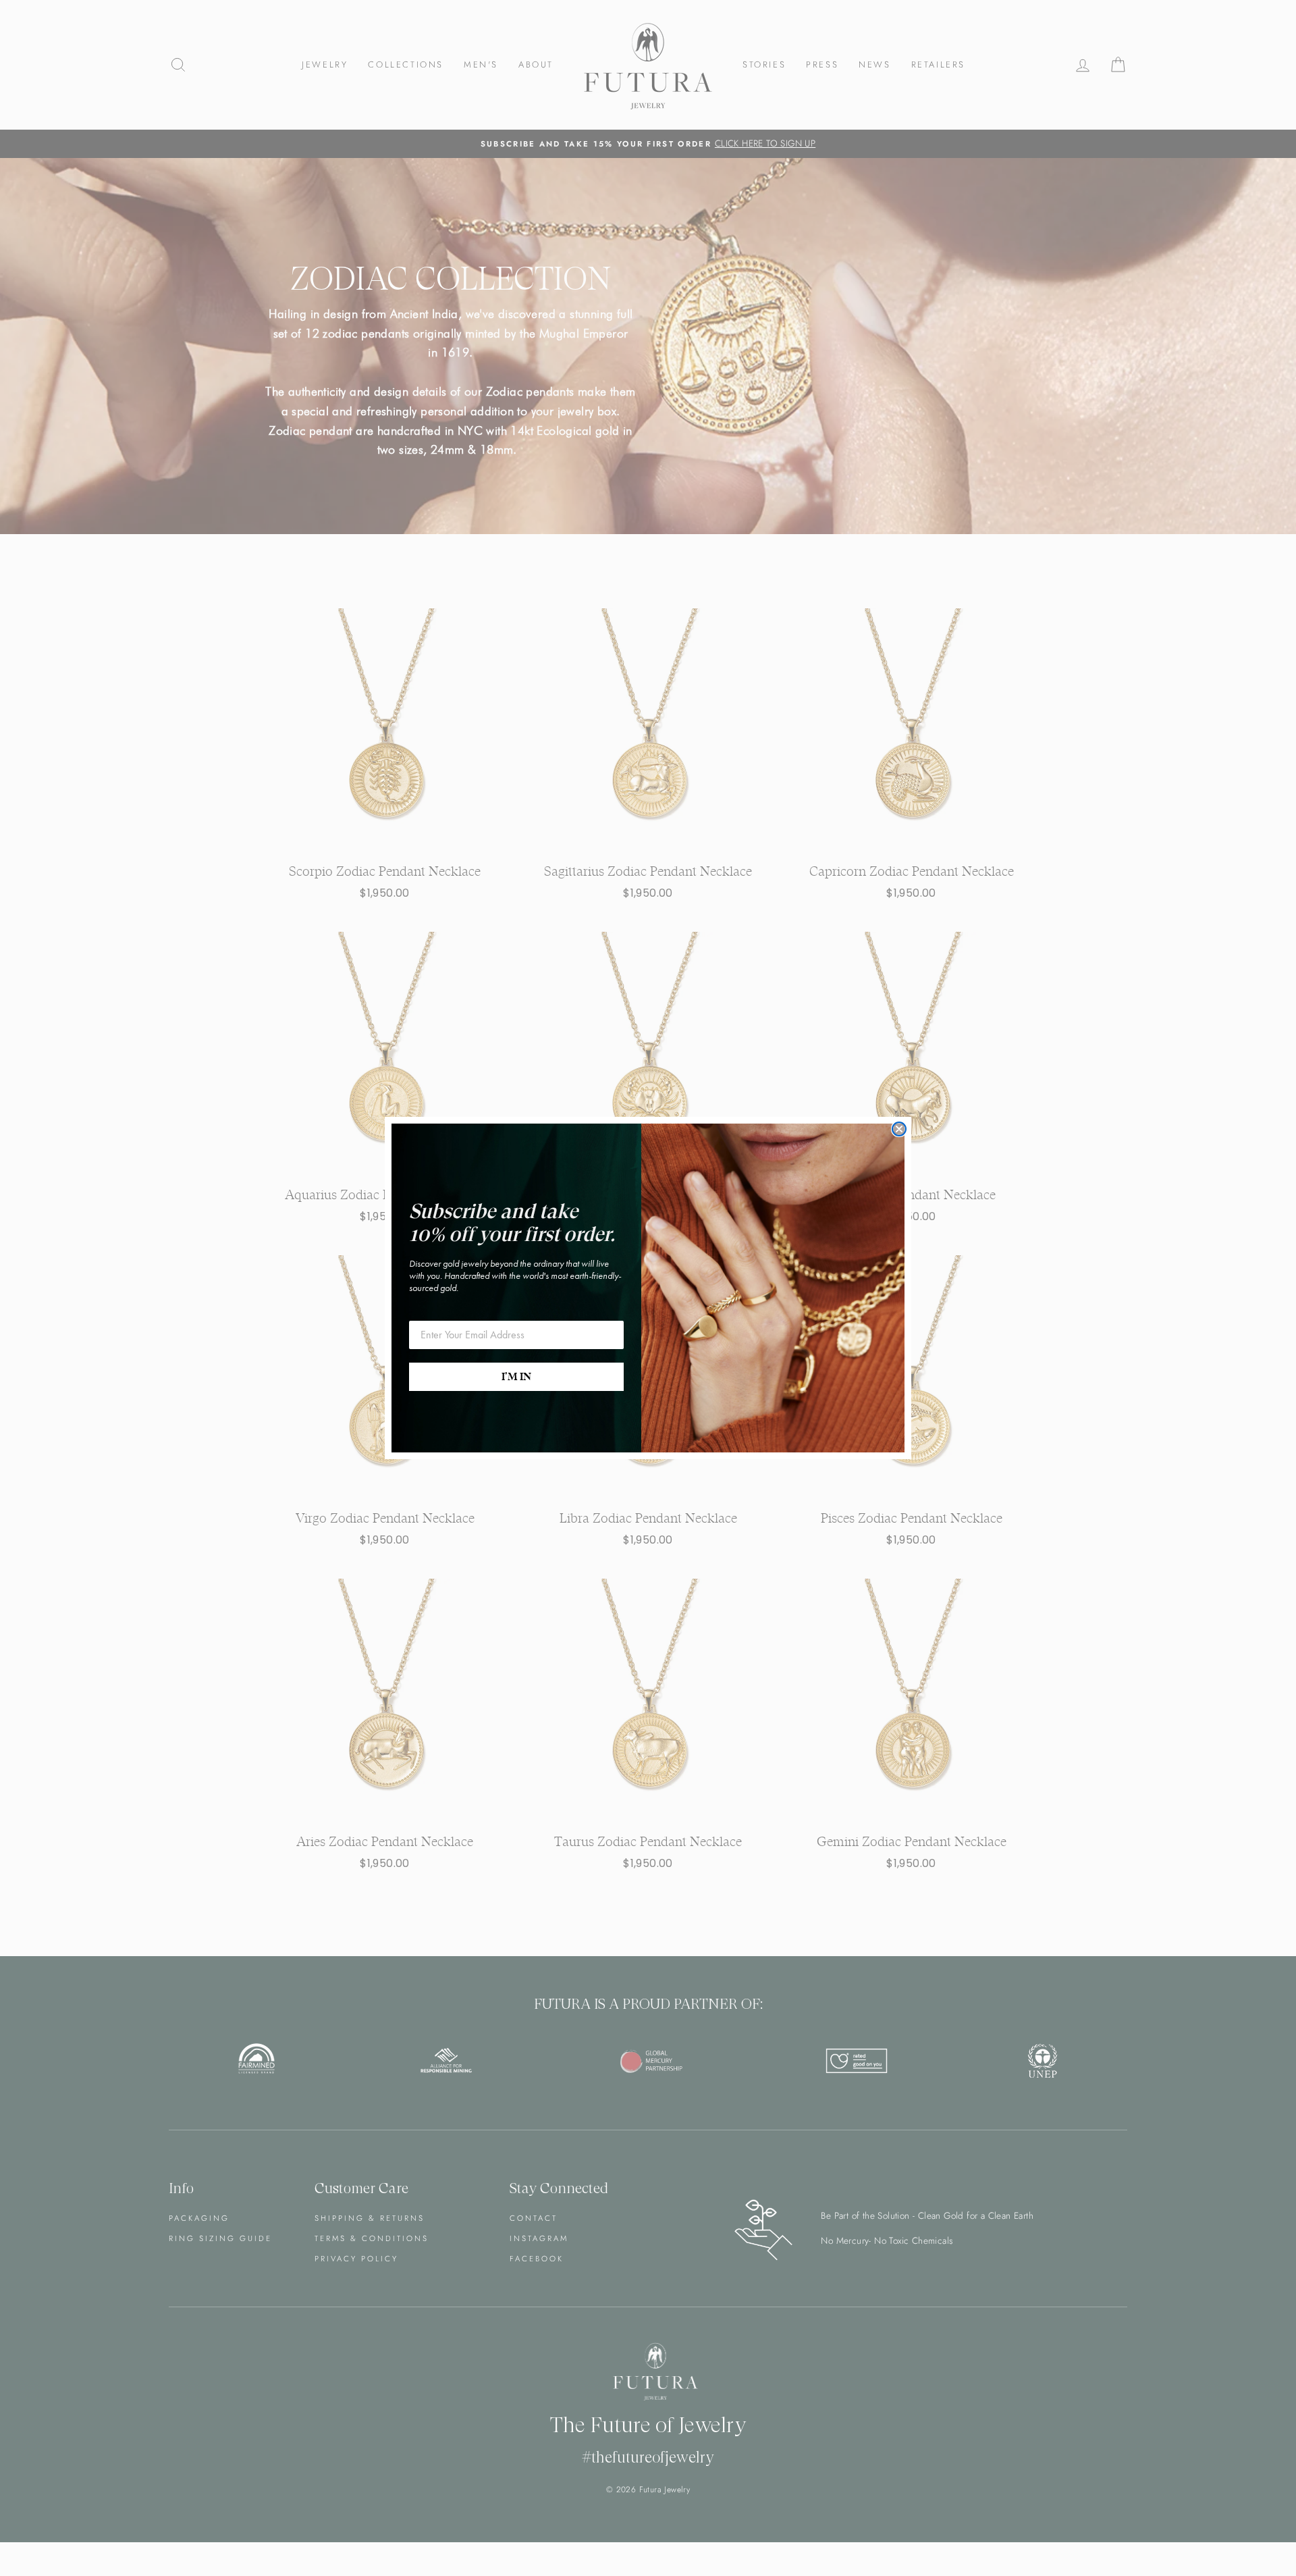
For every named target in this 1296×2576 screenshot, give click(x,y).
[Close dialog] (899, 1129)
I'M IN (516, 1377)
